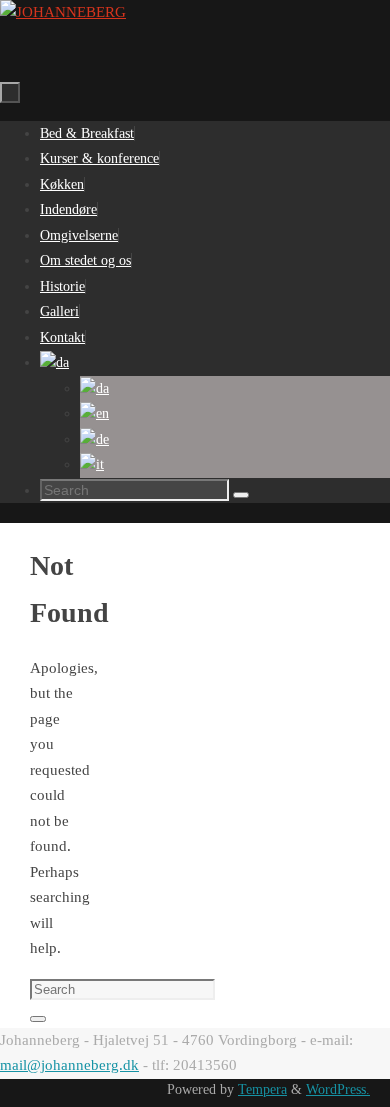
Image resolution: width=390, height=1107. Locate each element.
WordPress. (338, 1089)
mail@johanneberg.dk (69, 1065)
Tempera (262, 1089)
